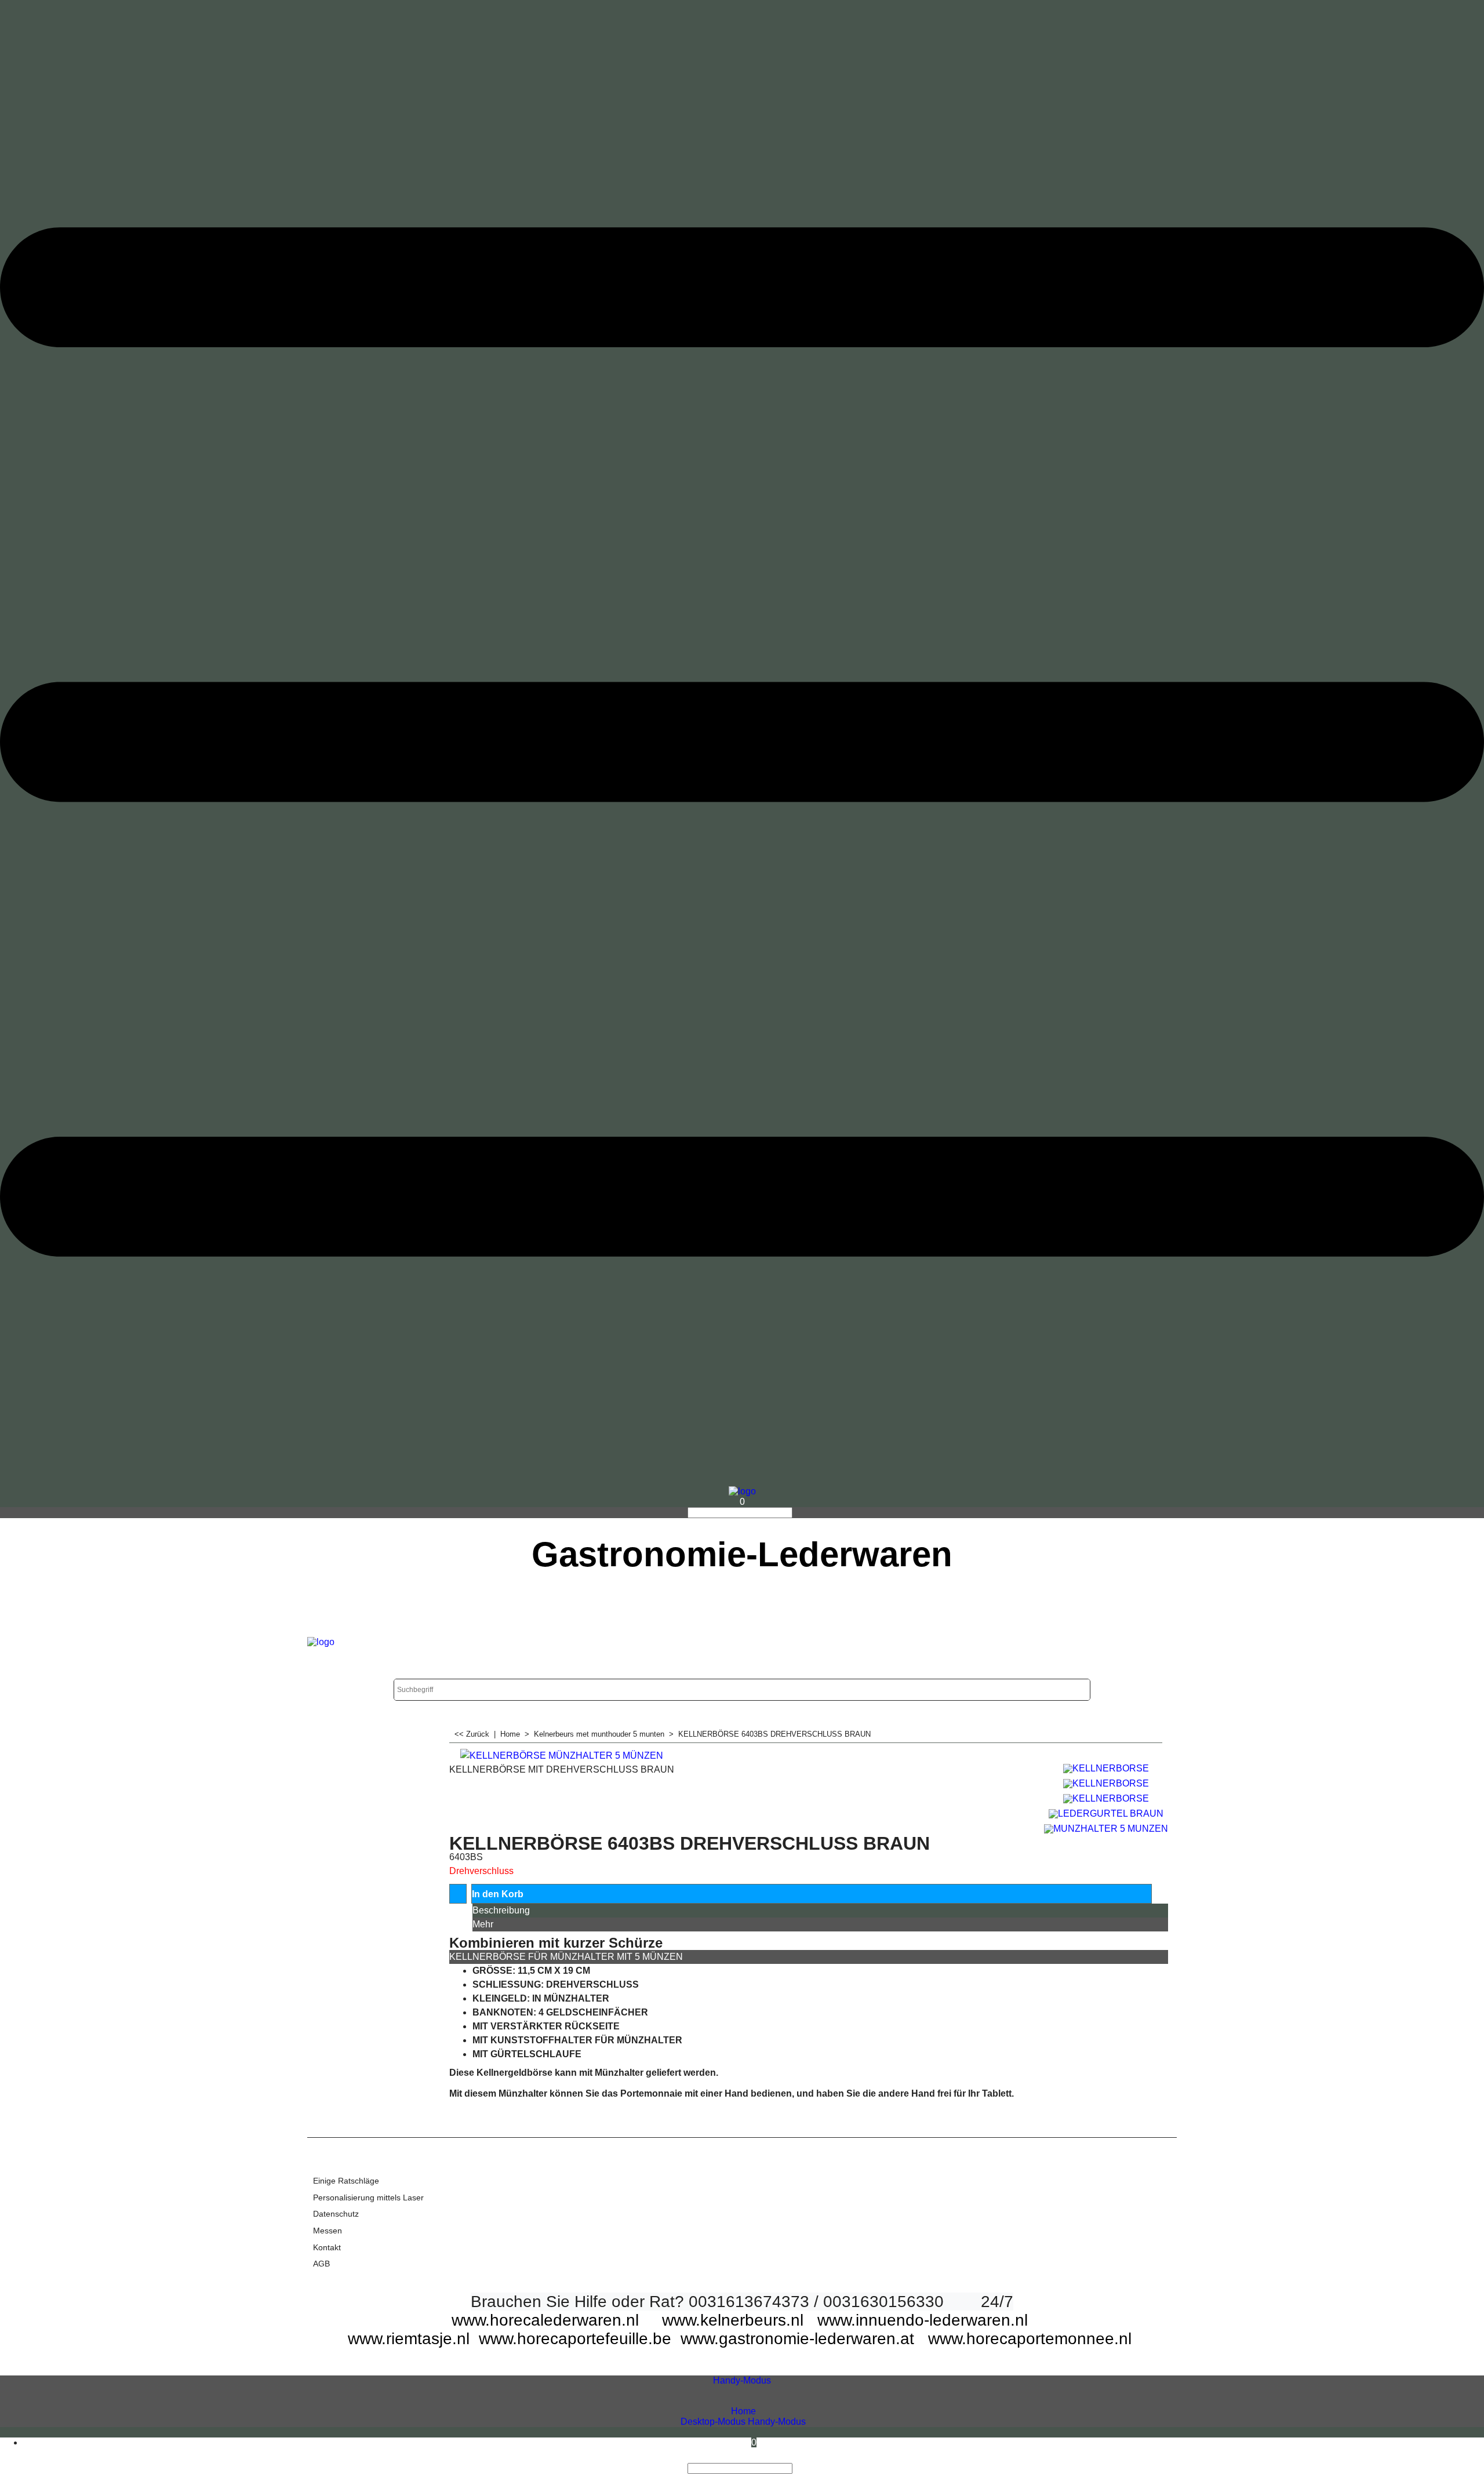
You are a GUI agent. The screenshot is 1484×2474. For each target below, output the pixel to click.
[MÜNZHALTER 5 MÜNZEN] (1106, 1827)
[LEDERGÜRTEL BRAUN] (1106, 1812)
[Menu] (742, 1481)
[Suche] (796, 1513)
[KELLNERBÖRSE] (1106, 1767)
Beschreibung (501, 1910)
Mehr (483, 1924)
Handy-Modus (742, 2380)
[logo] (742, 1491)
